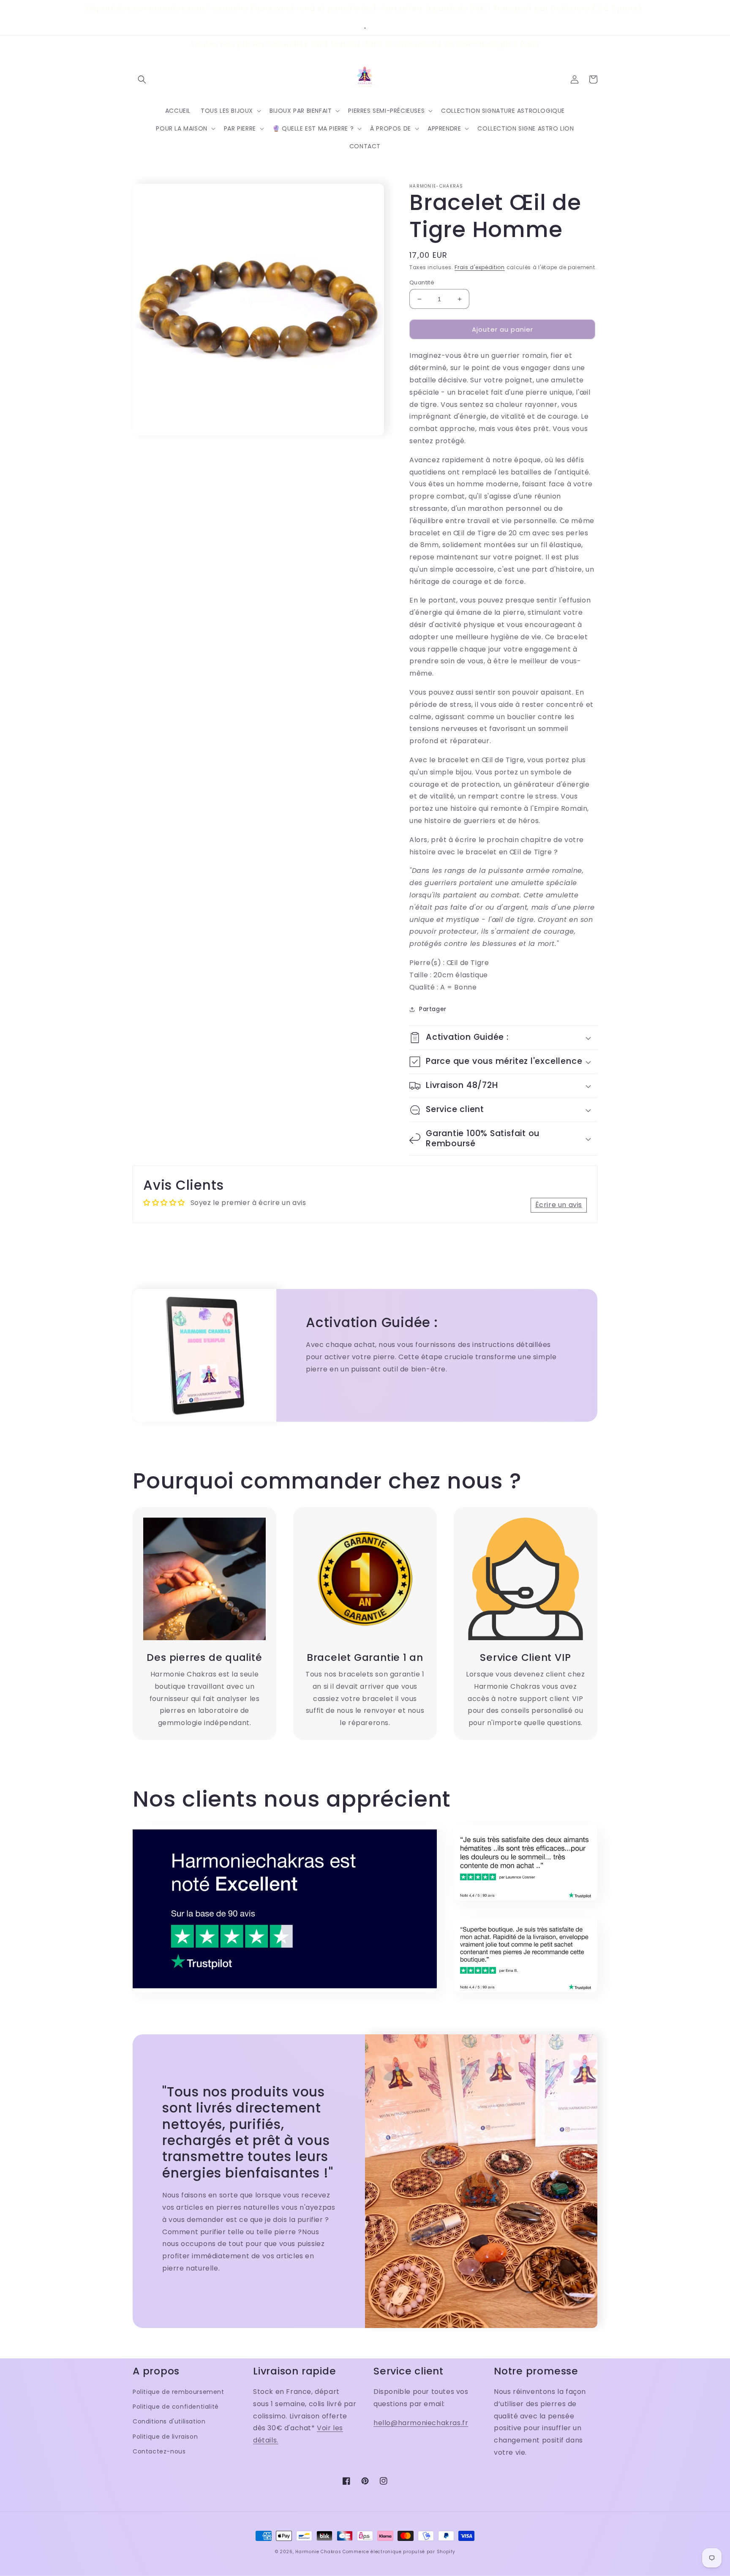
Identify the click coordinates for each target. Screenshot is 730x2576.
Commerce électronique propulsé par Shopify (399, 2552)
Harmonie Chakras (318, 2552)
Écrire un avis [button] (559, 1205)
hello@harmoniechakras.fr (421, 2423)
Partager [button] (433, 1009)
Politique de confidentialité (176, 2407)
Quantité (422, 282)
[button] (142, 79)
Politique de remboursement (178, 2392)
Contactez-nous (159, 2451)
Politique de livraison (165, 2437)
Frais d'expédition (480, 267)
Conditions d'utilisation (169, 2421)
